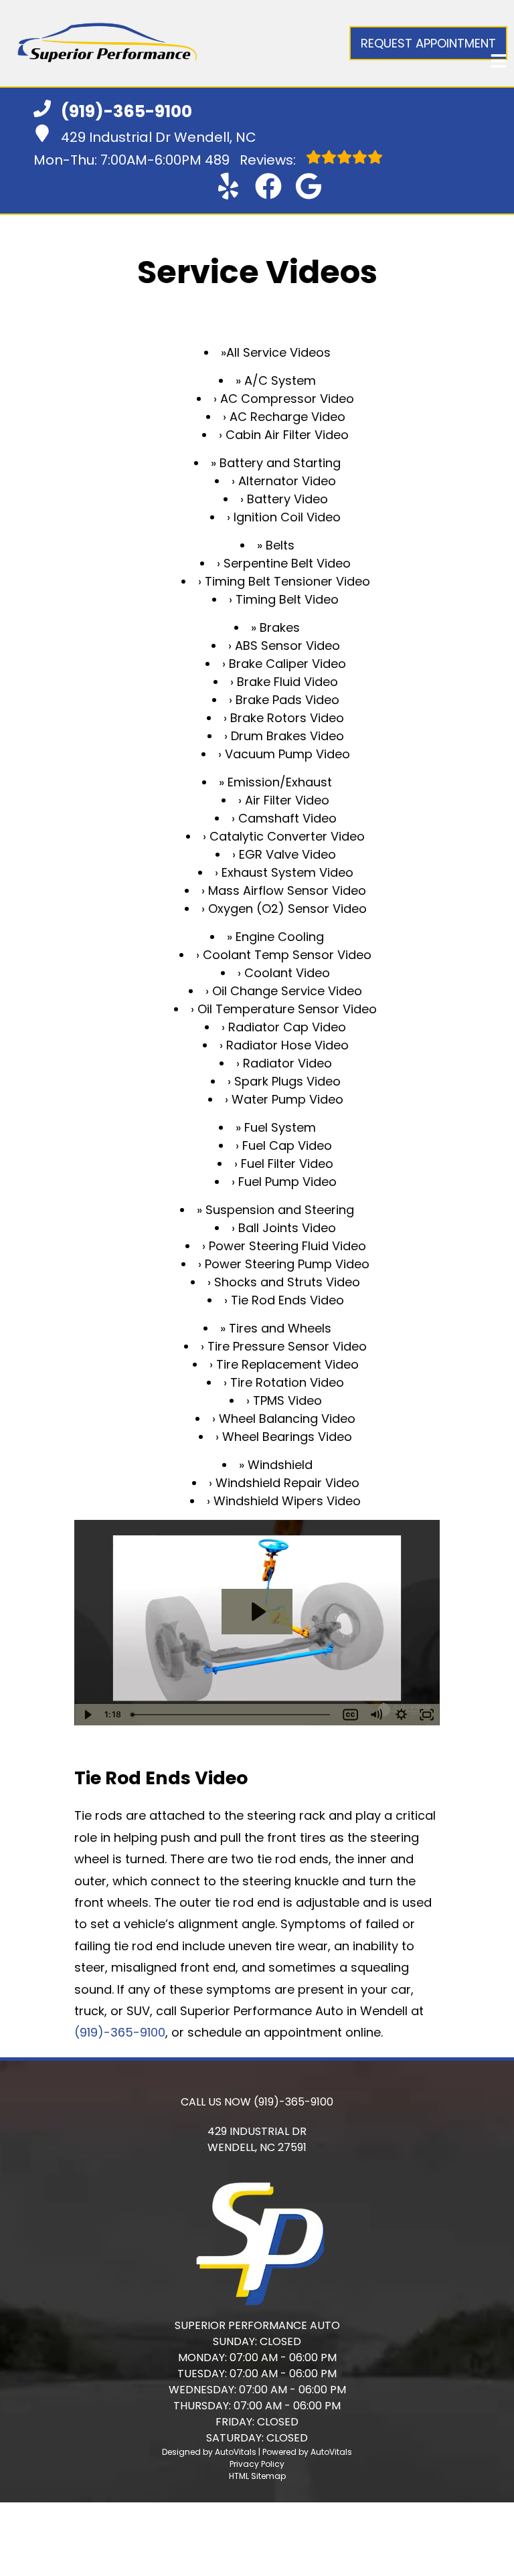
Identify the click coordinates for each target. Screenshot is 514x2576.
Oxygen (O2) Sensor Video (287, 909)
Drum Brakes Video (287, 736)
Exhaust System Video (287, 872)
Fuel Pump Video (287, 1182)
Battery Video (287, 499)
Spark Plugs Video (287, 1081)
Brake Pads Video (287, 700)
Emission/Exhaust (280, 782)
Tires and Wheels (280, 1328)
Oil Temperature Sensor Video (287, 1009)
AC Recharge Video (287, 417)
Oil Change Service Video (287, 991)
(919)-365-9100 (120, 2032)
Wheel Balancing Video (287, 1419)
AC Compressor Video (287, 399)
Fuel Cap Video (287, 1145)
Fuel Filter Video (287, 1164)
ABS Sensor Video (287, 646)
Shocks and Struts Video (287, 1282)
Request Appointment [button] (428, 43)
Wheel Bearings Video (287, 1437)
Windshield (280, 1465)
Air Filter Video (287, 800)
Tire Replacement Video (287, 1364)
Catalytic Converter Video (287, 836)
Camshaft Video (287, 818)
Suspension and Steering (280, 1210)
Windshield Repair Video (287, 1483)
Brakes (280, 627)
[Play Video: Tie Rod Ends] (257, 1612)
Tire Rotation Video (287, 1382)
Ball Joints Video (287, 1228)
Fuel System (280, 1127)
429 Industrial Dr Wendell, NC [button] (159, 137)
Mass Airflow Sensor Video (287, 890)
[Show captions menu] (351, 1715)
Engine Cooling (280, 937)
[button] (228, 186)
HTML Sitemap (257, 2476)
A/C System (280, 380)
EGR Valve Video (287, 854)
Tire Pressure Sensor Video (287, 1346)
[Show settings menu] (402, 1715)
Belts (280, 545)
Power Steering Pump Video (287, 1264)
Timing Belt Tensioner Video (287, 581)
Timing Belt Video (287, 599)
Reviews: (252, 160)
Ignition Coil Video (287, 517)
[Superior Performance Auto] (107, 43)
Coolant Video (287, 973)
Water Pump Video (287, 1099)
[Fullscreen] (427, 1715)
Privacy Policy (257, 2464)
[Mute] (376, 1715)
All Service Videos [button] (278, 352)
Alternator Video (287, 481)
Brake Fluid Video (287, 682)
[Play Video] (87, 1715)
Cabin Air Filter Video (287, 435)
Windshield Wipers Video (287, 1501)
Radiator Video (287, 1063)
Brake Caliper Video (287, 664)
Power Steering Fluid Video (287, 1246)
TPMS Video (287, 1400)
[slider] (232, 1715)
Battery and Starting (280, 463)
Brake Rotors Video (287, 718)
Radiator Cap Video (287, 1027)
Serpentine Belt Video (287, 563)
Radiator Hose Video (287, 1045)
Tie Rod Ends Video (287, 1300)
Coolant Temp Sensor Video (287, 955)
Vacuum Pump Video (287, 754)
